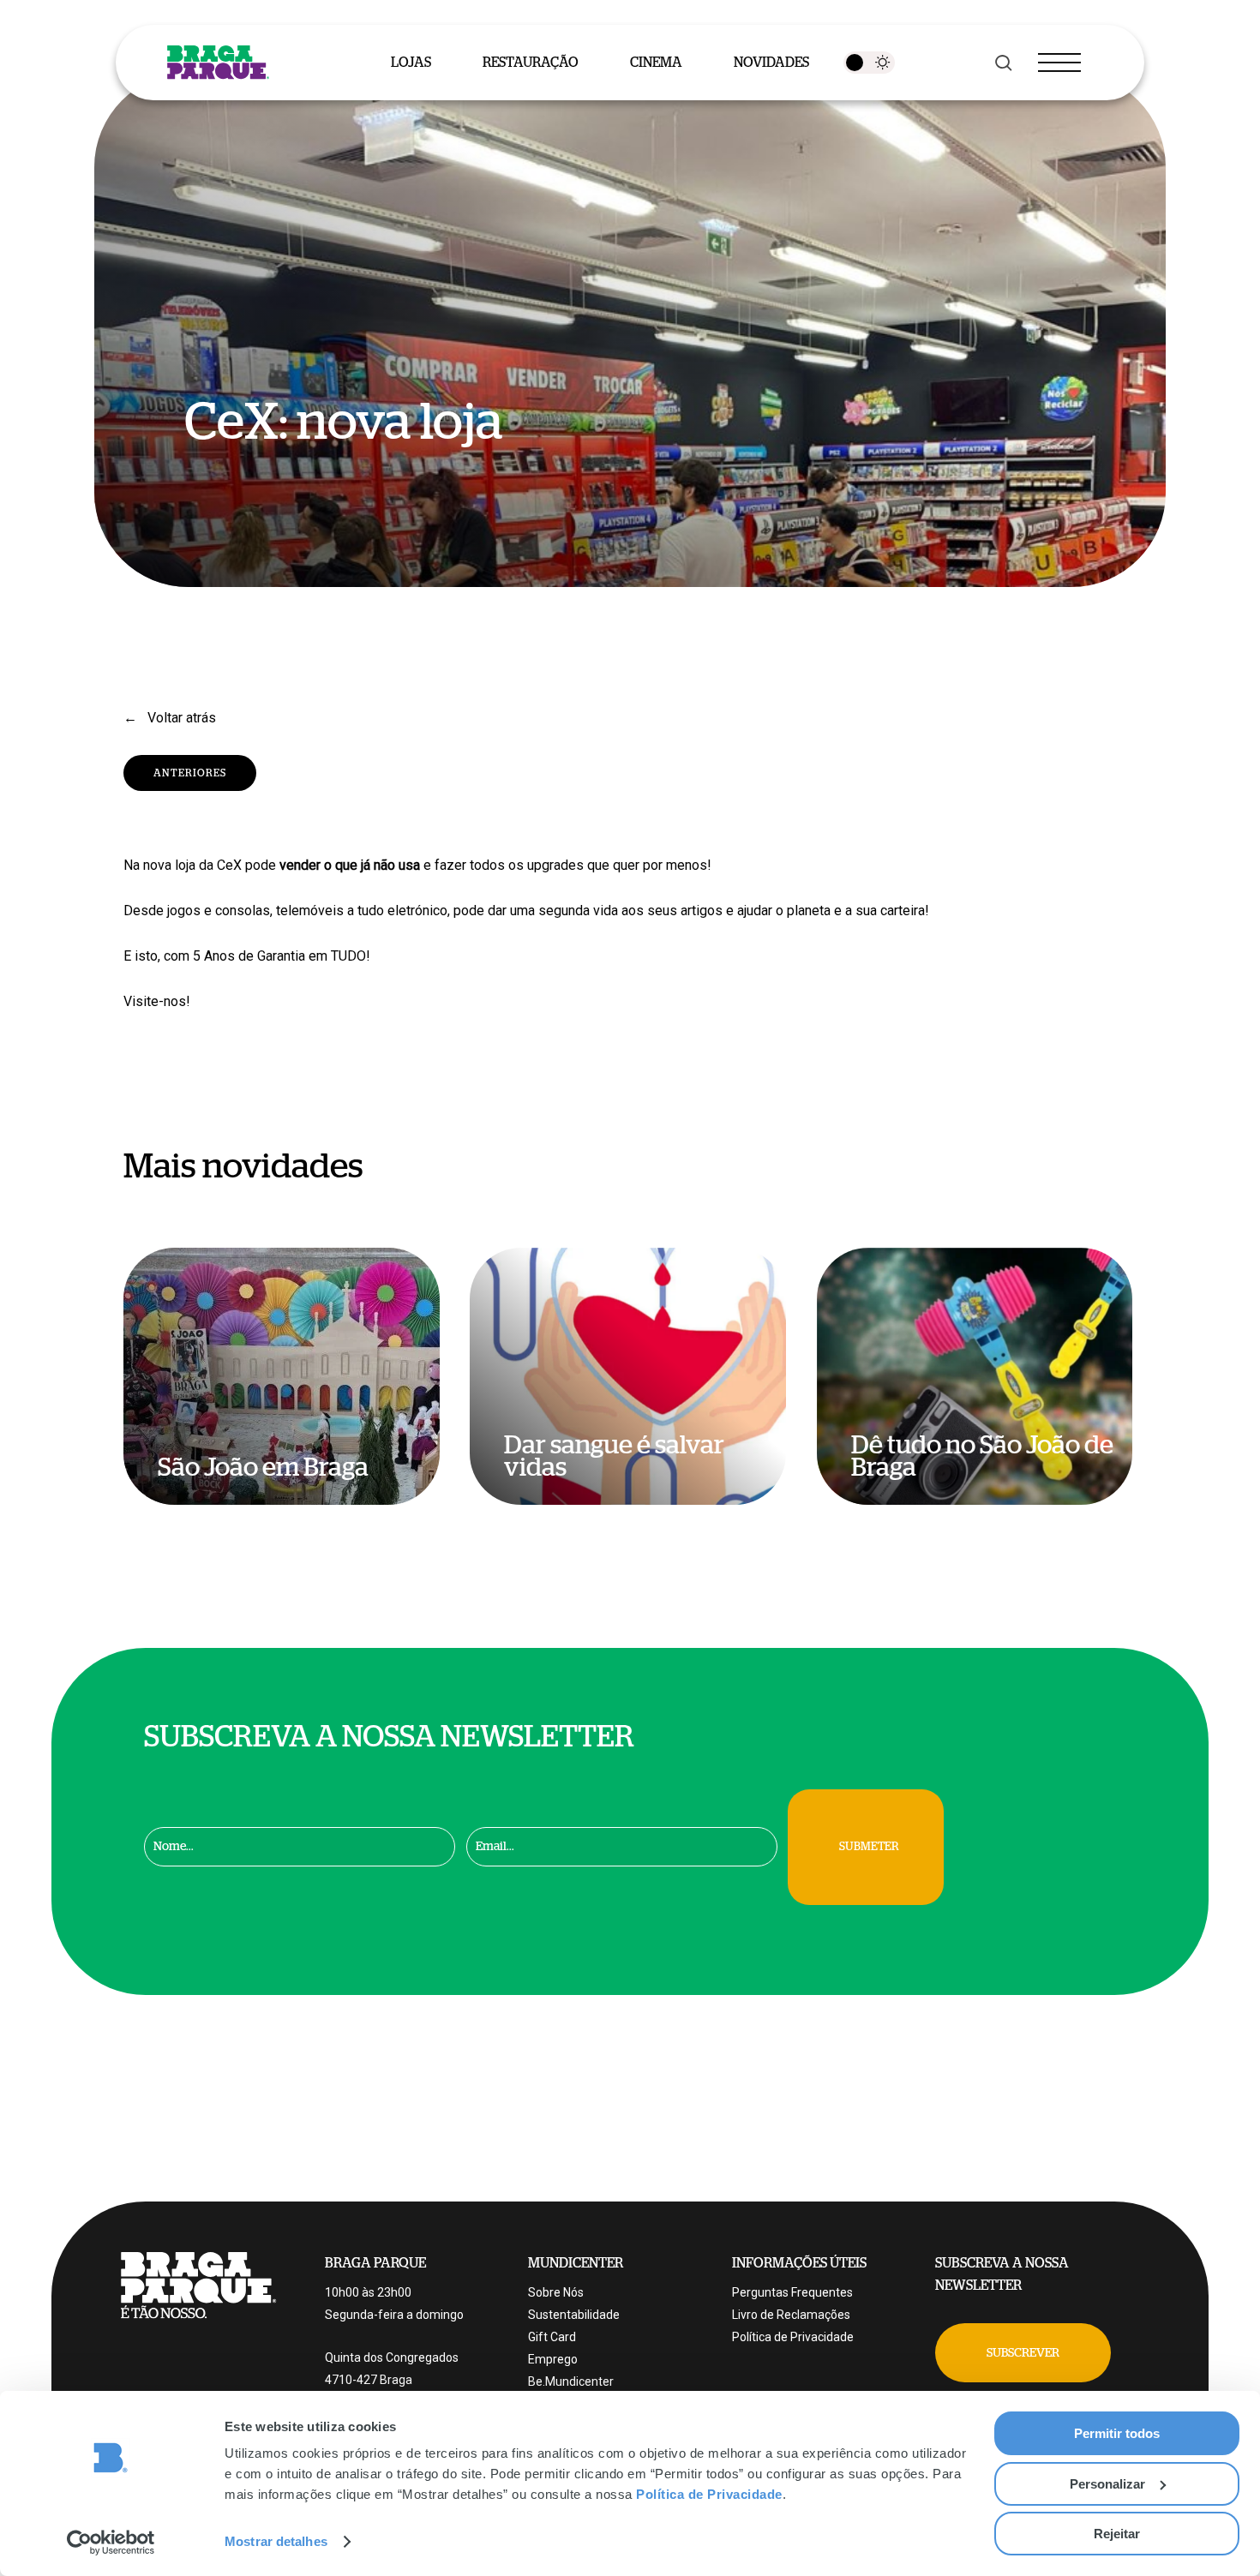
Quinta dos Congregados (392, 2357)
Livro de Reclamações (791, 2315)
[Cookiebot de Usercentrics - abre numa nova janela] (111, 2543)
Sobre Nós (556, 2292)
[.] (869, 63)
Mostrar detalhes (276, 2541)
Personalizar (1107, 2484)
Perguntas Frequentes (792, 2292)
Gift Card (552, 2337)
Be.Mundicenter (571, 2381)
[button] (1023, 2353)
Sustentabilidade (574, 2315)
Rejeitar (1117, 2534)
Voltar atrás (180, 718)
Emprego (553, 2359)
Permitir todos (1117, 2433)
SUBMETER (869, 1847)
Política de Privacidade (709, 2494)
